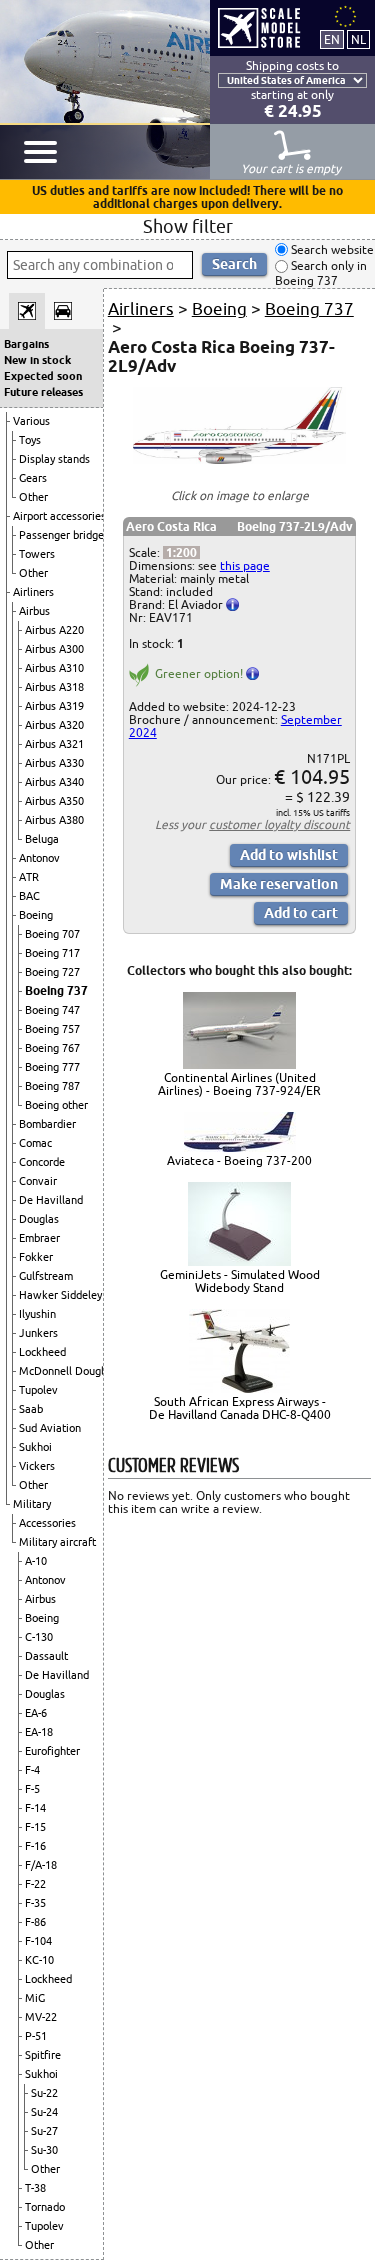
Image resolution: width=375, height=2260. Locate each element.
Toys (30, 440)
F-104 (38, 1941)
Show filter (188, 226)
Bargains (26, 344)
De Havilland (51, 1200)
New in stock (37, 360)
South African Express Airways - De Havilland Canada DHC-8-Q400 (240, 1408)
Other (33, 497)
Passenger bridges (64, 535)
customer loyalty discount (279, 824)
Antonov (39, 858)
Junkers (38, 1333)
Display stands (54, 459)
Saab (31, 1409)
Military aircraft (57, 1542)
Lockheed (42, 1352)
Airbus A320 (54, 725)
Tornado (45, 2207)
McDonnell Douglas (67, 1371)
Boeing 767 (52, 1048)
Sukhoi (35, 1447)
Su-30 (44, 2150)
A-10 (36, 1561)
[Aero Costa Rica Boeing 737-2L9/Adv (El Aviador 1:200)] (240, 459)
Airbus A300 (54, 649)
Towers (37, 554)
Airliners (33, 592)
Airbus (34, 611)
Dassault (46, 1656)
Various (31, 421)
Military (32, 1504)
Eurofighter (52, 1751)
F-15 (35, 1827)
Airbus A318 (54, 687)
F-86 (35, 1922)
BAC (29, 896)
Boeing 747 (52, 1010)
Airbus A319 (54, 706)
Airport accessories (59, 516)
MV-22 (41, 2017)
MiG (35, 1998)
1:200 (181, 552)
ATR (29, 877)
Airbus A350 (54, 801)
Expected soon (43, 376)
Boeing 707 (52, 934)
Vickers (37, 1466)
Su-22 (44, 2093)
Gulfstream (46, 1276)
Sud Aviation (50, 1428)
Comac (35, 1143)
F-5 (32, 1789)
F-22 (35, 1884)
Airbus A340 (54, 782)
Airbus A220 (54, 630)
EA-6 (36, 1713)
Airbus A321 (54, 744)
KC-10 (39, 1960)
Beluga (42, 839)
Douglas (39, 1219)
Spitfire (43, 2055)
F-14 (35, 1808)
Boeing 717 (52, 953)
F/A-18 (41, 1865)
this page (245, 565)
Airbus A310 (54, 668)
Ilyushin (37, 1314)
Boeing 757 (52, 1029)
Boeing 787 (52, 1086)
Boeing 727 (52, 972)
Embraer (39, 1238)
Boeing (36, 915)
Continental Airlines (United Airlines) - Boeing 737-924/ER (239, 1084)
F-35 (35, 1903)
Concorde (42, 1162)
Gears (33, 478)
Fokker (36, 1257)
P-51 (36, 2036)
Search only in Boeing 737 (321, 273)
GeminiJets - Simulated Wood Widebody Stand (240, 1281)
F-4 (32, 1770)
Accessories (47, 1523)
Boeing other (56, 1105)
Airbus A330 (54, 763)
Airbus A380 (54, 820)
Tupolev (38, 1390)
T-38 (35, 2188)
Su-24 (44, 2112)
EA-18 (39, 1732)
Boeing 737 (56, 990)
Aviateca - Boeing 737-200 (239, 1160)
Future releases (43, 392)
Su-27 (44, 2131)
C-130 (39, 1637)
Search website (331, 249)
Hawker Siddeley (60, 1295)
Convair (38, 1181)
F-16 (35, 1846)
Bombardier (47, 1124)
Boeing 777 (52, 1067)
